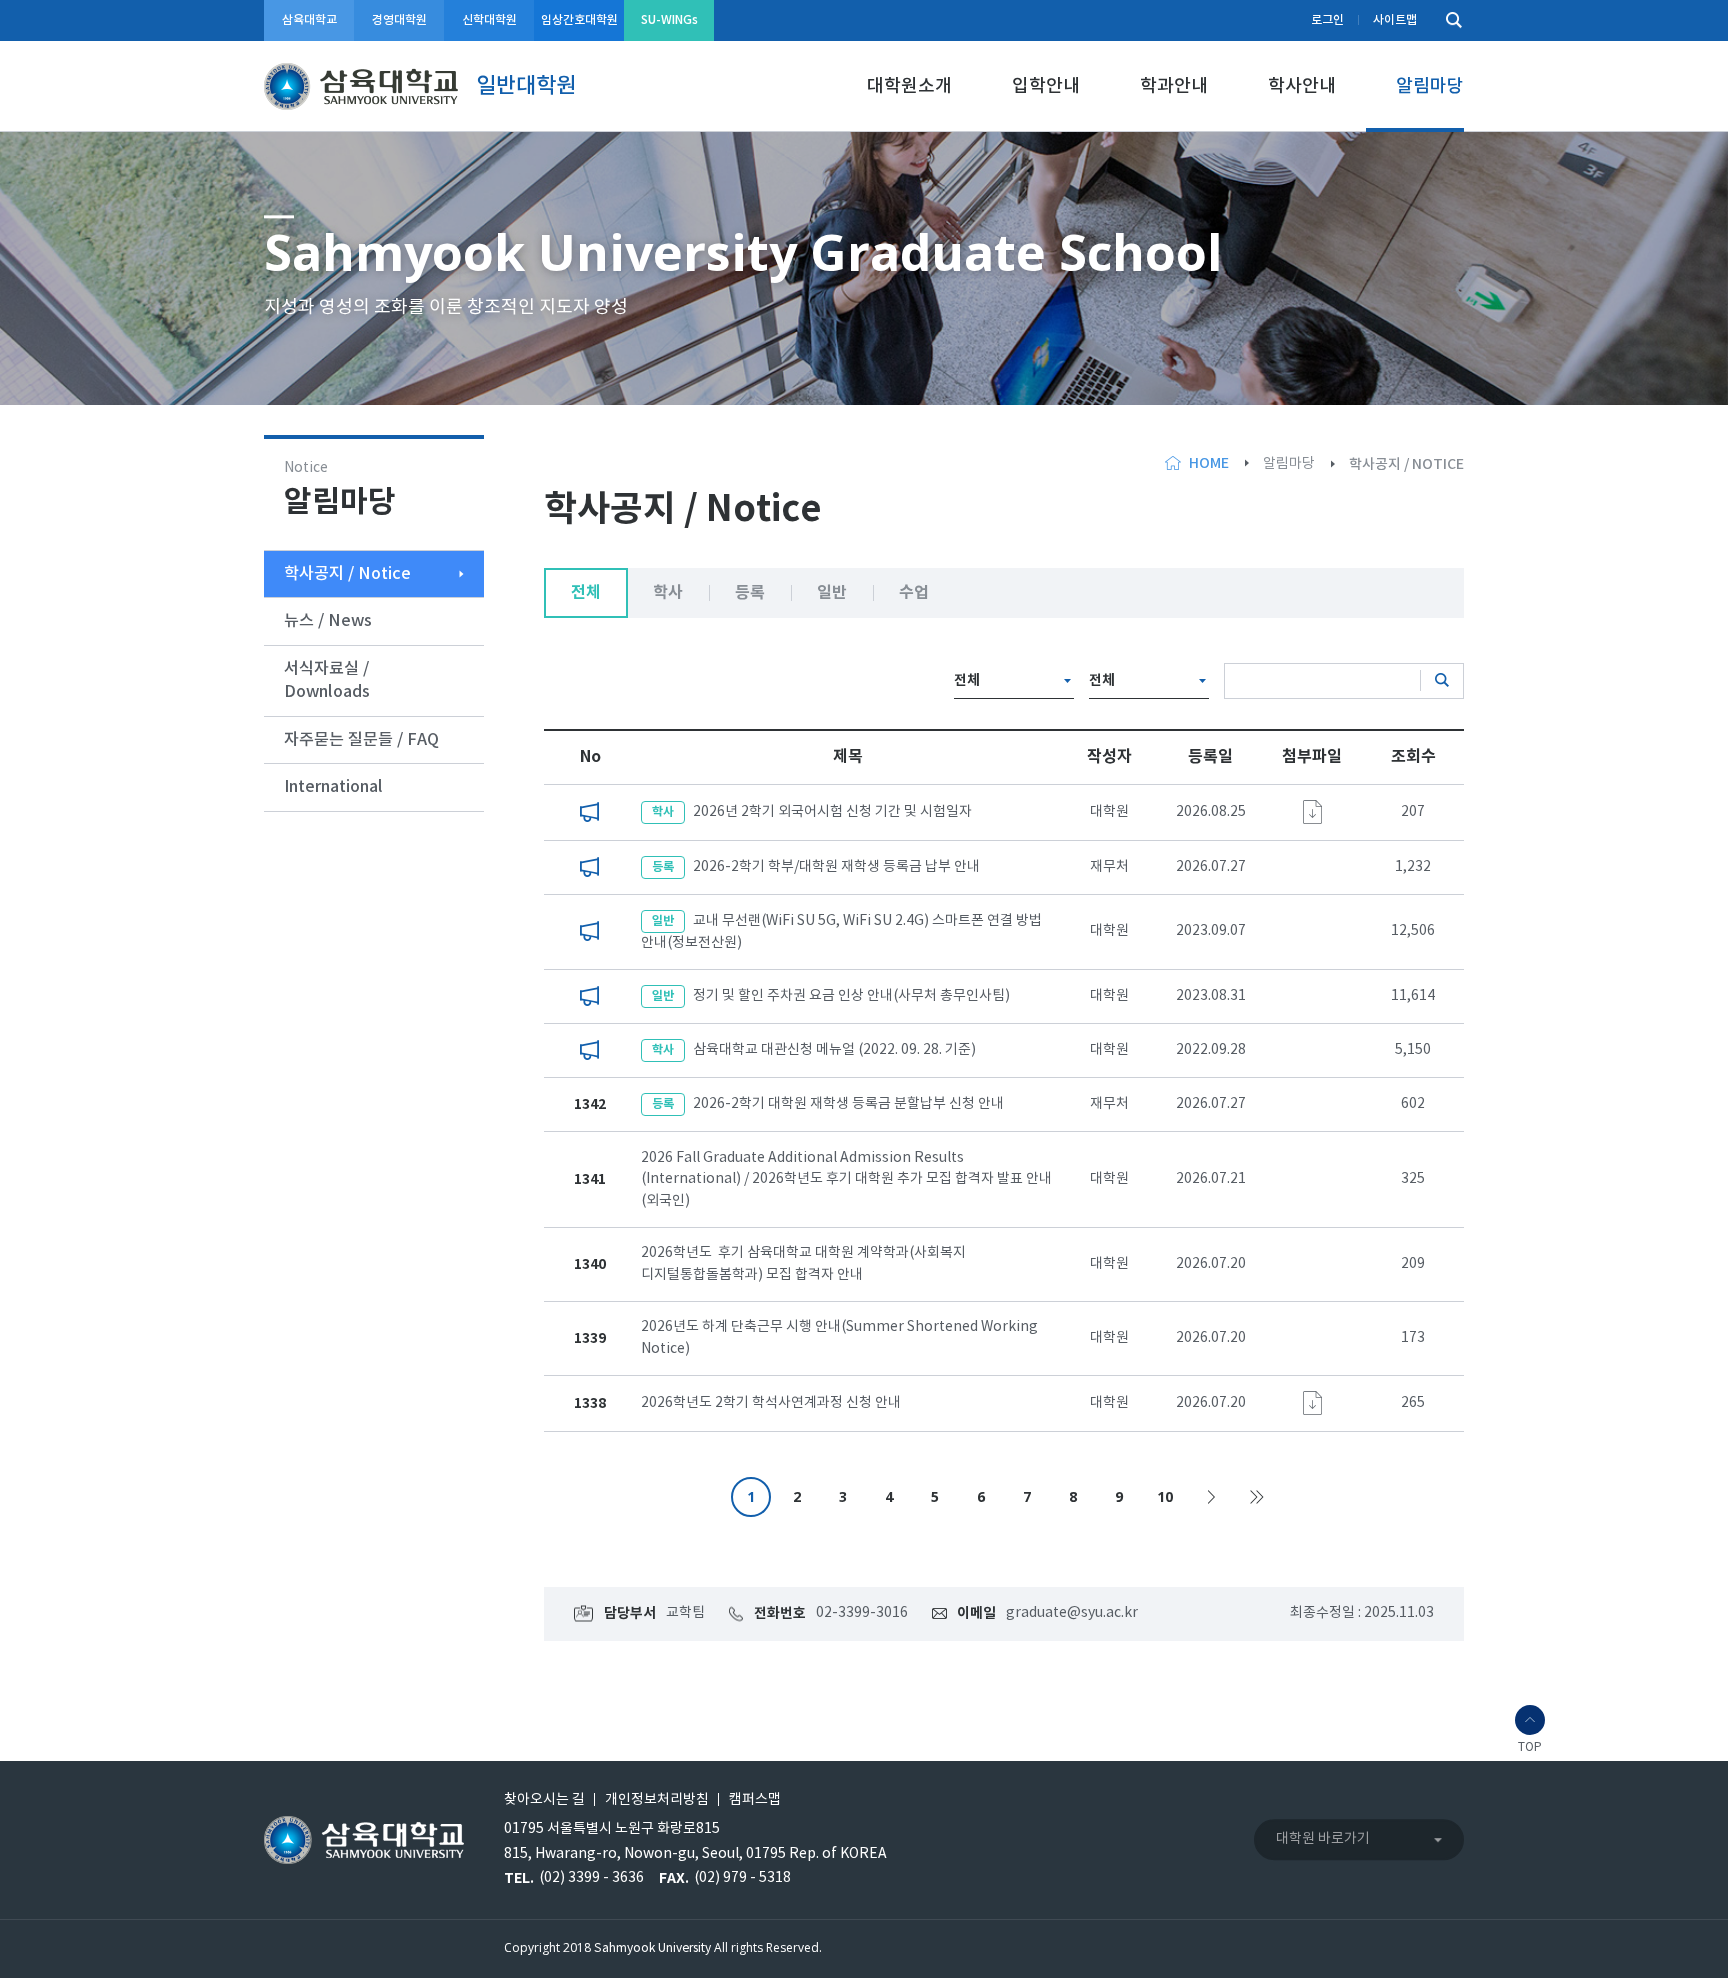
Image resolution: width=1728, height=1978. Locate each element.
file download (1312, 812)
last (1257, 1497)
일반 (832, 593)
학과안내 (1174, 86)
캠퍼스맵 (755, 1800)
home (1209, 463)
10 (1165, 1496)
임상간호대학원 (579, 20)
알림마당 (1430, 86)
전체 (586, 593)
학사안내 (1302, 86)
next (1211, 1497)
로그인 (1327, 20)
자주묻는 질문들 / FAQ (361, 740)
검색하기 (1449, 20)
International (333, 787)
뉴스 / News (328, 621)
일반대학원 (526, 86)
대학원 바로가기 (1323, 1839)
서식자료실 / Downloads (327, 680)
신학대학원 (489, 20)
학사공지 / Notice (347, 574)
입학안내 (1046, 86)
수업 (914, 593)
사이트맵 (1395, 20)
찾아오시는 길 (544, 1800)
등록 (750, 593)
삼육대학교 (309, 20)
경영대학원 (399, 20)
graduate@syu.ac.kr (1072, 1613)
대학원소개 (909, 86)
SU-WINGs (669, 20)
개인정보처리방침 (657, 1800)
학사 (668, 593)
